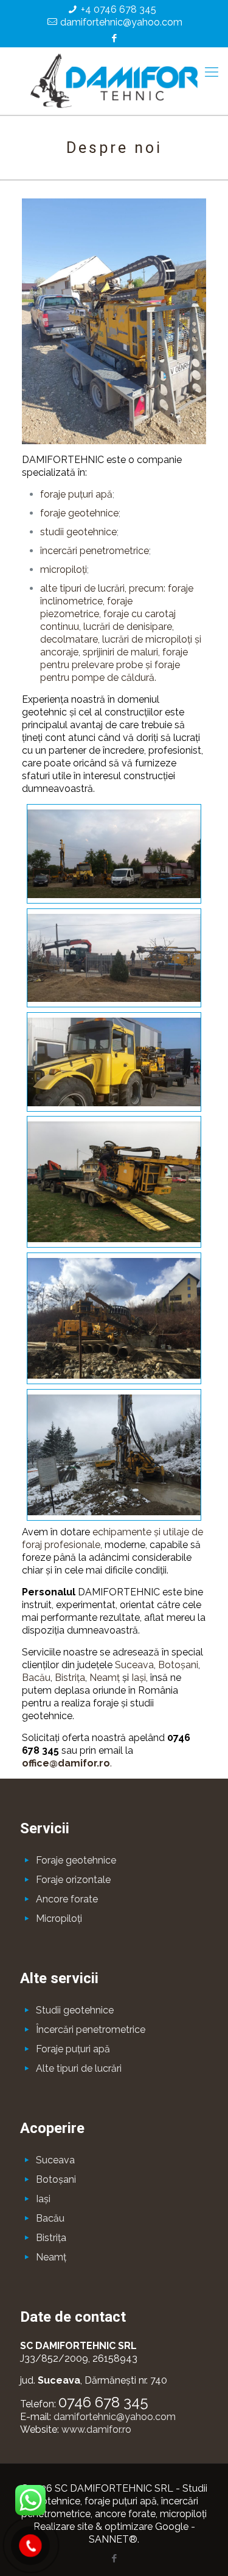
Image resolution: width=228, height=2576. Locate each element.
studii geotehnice (78, 532)
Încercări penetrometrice (91, 2030)
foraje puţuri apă (76, 494)
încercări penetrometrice (95, 551)
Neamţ (105, 1678)
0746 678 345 (103, 2402)
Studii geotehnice (75, 2010)
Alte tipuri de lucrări (79, 2068)
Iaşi (139, 1678)
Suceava (134, 1665)
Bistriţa (70, 1678)
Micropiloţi (59, 1918)
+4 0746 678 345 (119, 9)
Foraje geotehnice (76, 1860)
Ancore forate (67, 1899)
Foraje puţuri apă (73, 2049)
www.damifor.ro (96, 2429)
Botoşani (178, 1665)
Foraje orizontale (73, 1880)
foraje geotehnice (79, 513)
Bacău (36, 1678)
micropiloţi (64, 570)
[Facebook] (114, 38)
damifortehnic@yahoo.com (121, 22)
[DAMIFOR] (114, 81)
